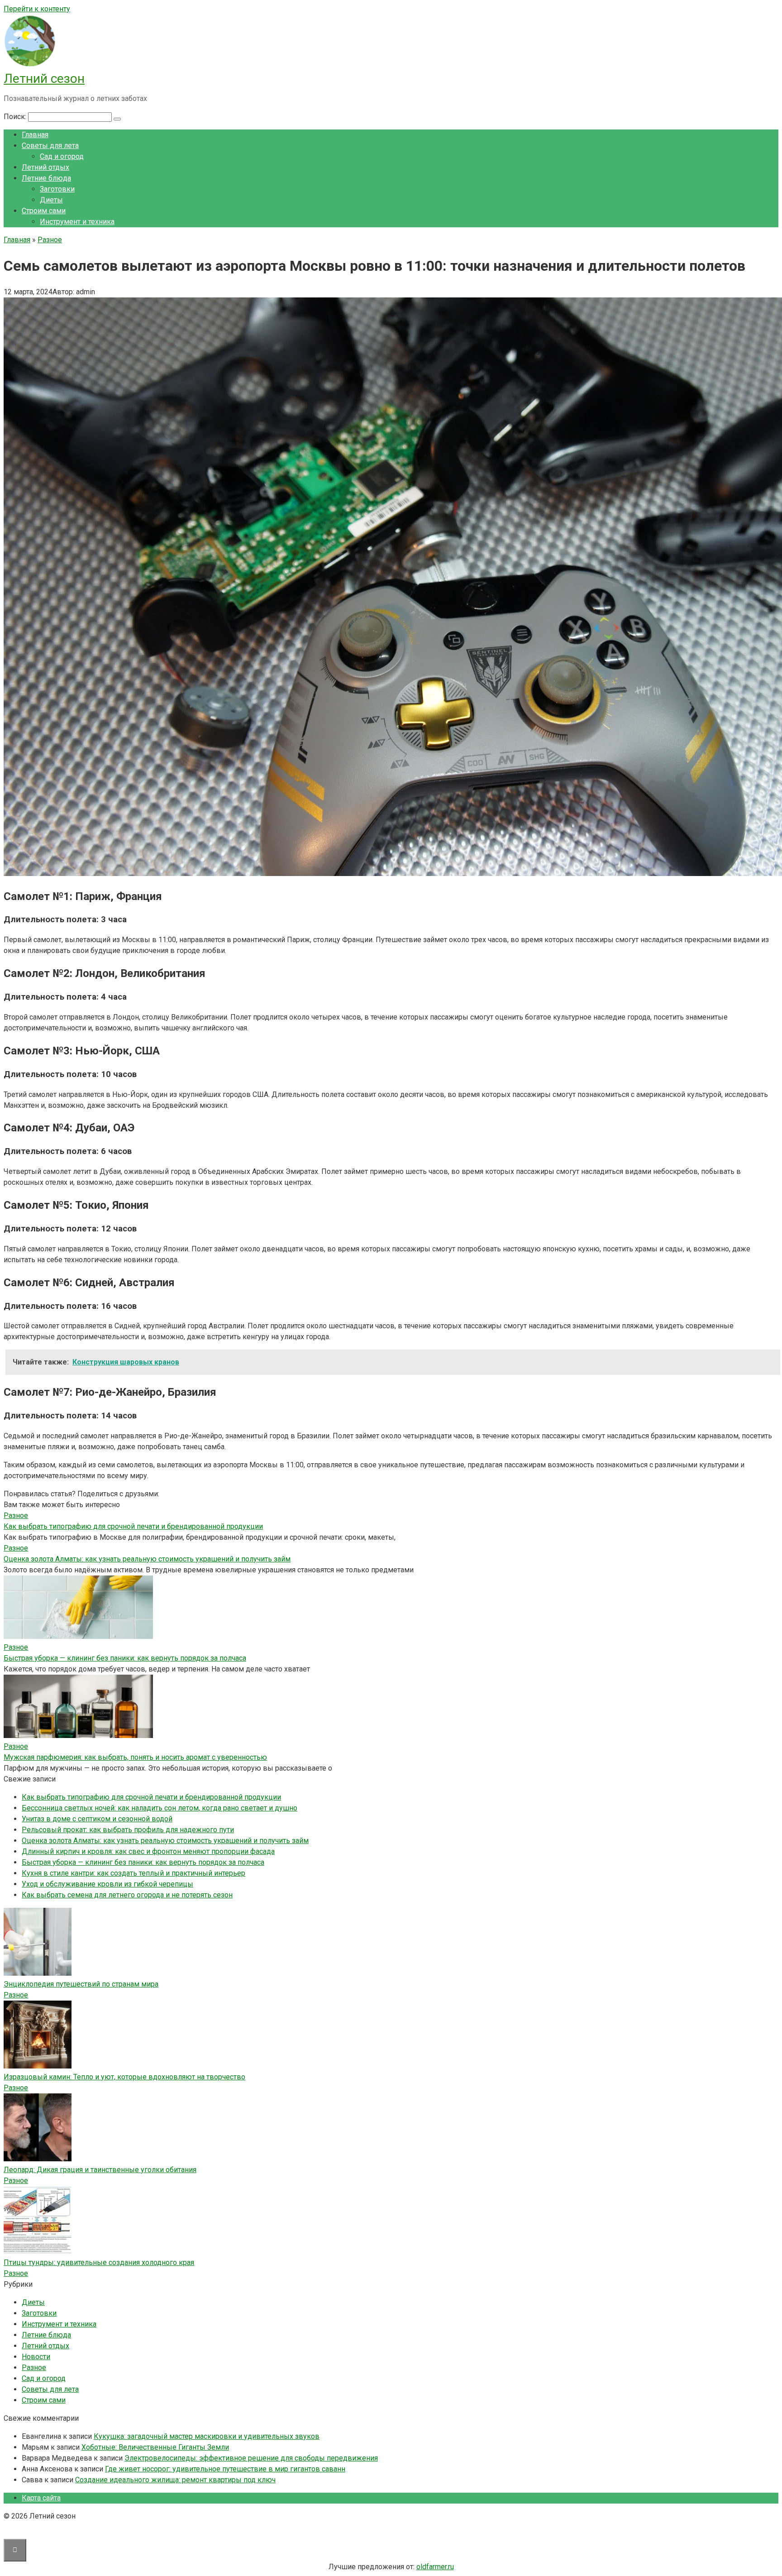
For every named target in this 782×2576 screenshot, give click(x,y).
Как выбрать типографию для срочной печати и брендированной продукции (133, 1526)
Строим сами (44, 211)
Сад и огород (62, 156)
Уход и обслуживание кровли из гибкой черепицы (107, 1884)
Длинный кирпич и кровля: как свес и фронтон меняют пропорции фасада (148, 1851)
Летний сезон (44, 79)
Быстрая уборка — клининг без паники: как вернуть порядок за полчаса (125, 1658)
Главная (35, 135)
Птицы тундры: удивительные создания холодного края (99, 2262)
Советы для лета (50, 146)
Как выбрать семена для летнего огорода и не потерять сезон (127, 1895)
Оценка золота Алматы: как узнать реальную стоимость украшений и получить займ (147, 1559)
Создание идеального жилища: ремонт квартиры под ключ (175, 2480)
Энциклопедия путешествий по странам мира (81, 1984)
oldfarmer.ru (435, 2567)
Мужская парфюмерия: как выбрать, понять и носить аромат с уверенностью (135, 1757)
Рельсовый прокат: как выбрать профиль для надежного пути (128, 1830)
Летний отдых (45, 167)
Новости (36, 2357)
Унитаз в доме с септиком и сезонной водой (97, 1819)
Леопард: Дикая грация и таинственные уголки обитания (100, 2170)
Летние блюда (46, 178)
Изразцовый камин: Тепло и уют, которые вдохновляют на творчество (124, 2077)
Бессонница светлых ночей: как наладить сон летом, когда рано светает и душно (160, 1808)
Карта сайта (41, 2498)
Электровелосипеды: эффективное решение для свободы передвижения (251, 2458)
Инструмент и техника (77, 222)
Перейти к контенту (37, 9)
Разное (16, 1995)
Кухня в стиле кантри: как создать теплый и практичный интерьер (134, 1873)
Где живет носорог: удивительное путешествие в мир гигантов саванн (225, 2469)
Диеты (51, 200)
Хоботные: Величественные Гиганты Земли (155, 2447)
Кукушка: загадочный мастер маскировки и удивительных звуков (207, 2436)
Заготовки (57, 189)
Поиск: (16, 117)
